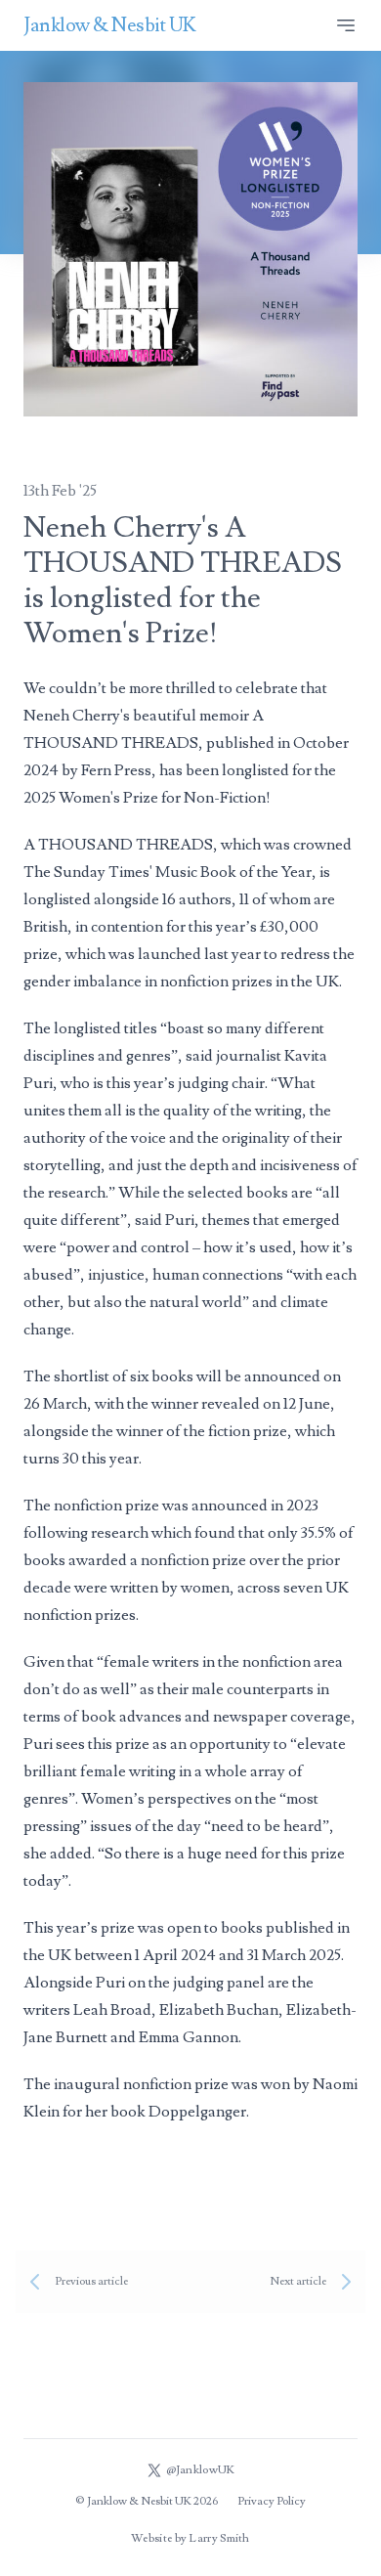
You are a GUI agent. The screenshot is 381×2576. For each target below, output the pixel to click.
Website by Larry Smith (190, 2538)
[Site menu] (346, 25)
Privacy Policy (272, 2501)
